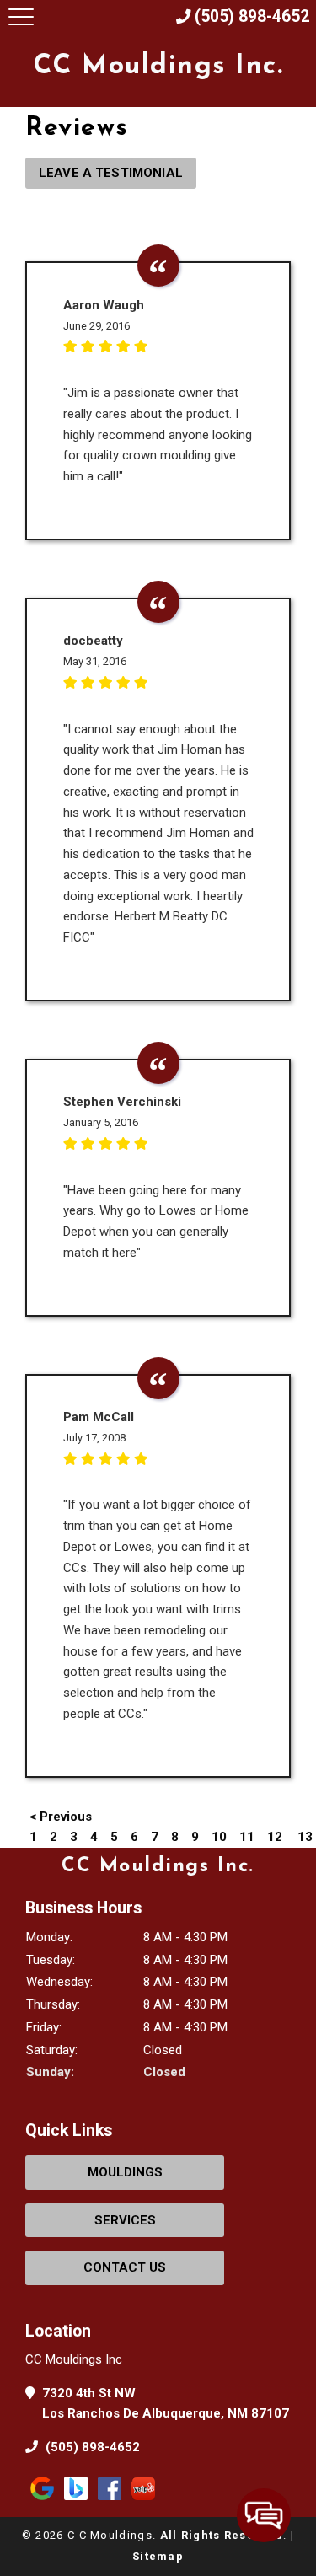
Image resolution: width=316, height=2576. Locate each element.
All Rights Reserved (222, 2535)
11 (247, 1837)
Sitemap (158, 2556)
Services (125, 2220)
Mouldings (125, 2172)
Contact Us (125, 2267)
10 (219, 1837)
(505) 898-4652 (91, 2447)
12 (275, 1837)
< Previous (61, 1817)
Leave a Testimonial (111, 173)
